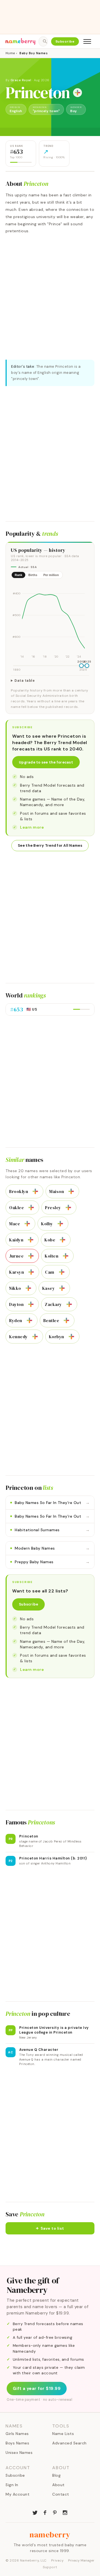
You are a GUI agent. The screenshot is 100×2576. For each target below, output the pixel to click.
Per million (51, 575)
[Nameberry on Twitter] (35, 2512)
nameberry (50, 2535)
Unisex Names (19, 2452)
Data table (25, 681)
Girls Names (17, 2434)
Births (33, 575)
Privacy (57, 2560)
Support (50, 2567)
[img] (50, 621)
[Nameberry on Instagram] (65, 2512)
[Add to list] (77, 93)
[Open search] (43, 41)
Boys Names (17, 2443)
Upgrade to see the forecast (46, 762)
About (58, 2485)
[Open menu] (87, 41)
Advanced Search (69, 2443)
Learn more (32, 827)
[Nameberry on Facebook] (45, 2512)
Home (10, 53)
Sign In (12, 2485)
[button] (50, 2228)
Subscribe (65, 41)
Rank (18, 575)
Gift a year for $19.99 (37, 2389)
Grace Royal (21, 80)
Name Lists (63, 2434)
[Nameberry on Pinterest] (55, 2512)
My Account (17, 2494)
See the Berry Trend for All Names (50, 845)
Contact (61, 2494)
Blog (56, 2475)
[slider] (81, 666)
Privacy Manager (81, 2560)
